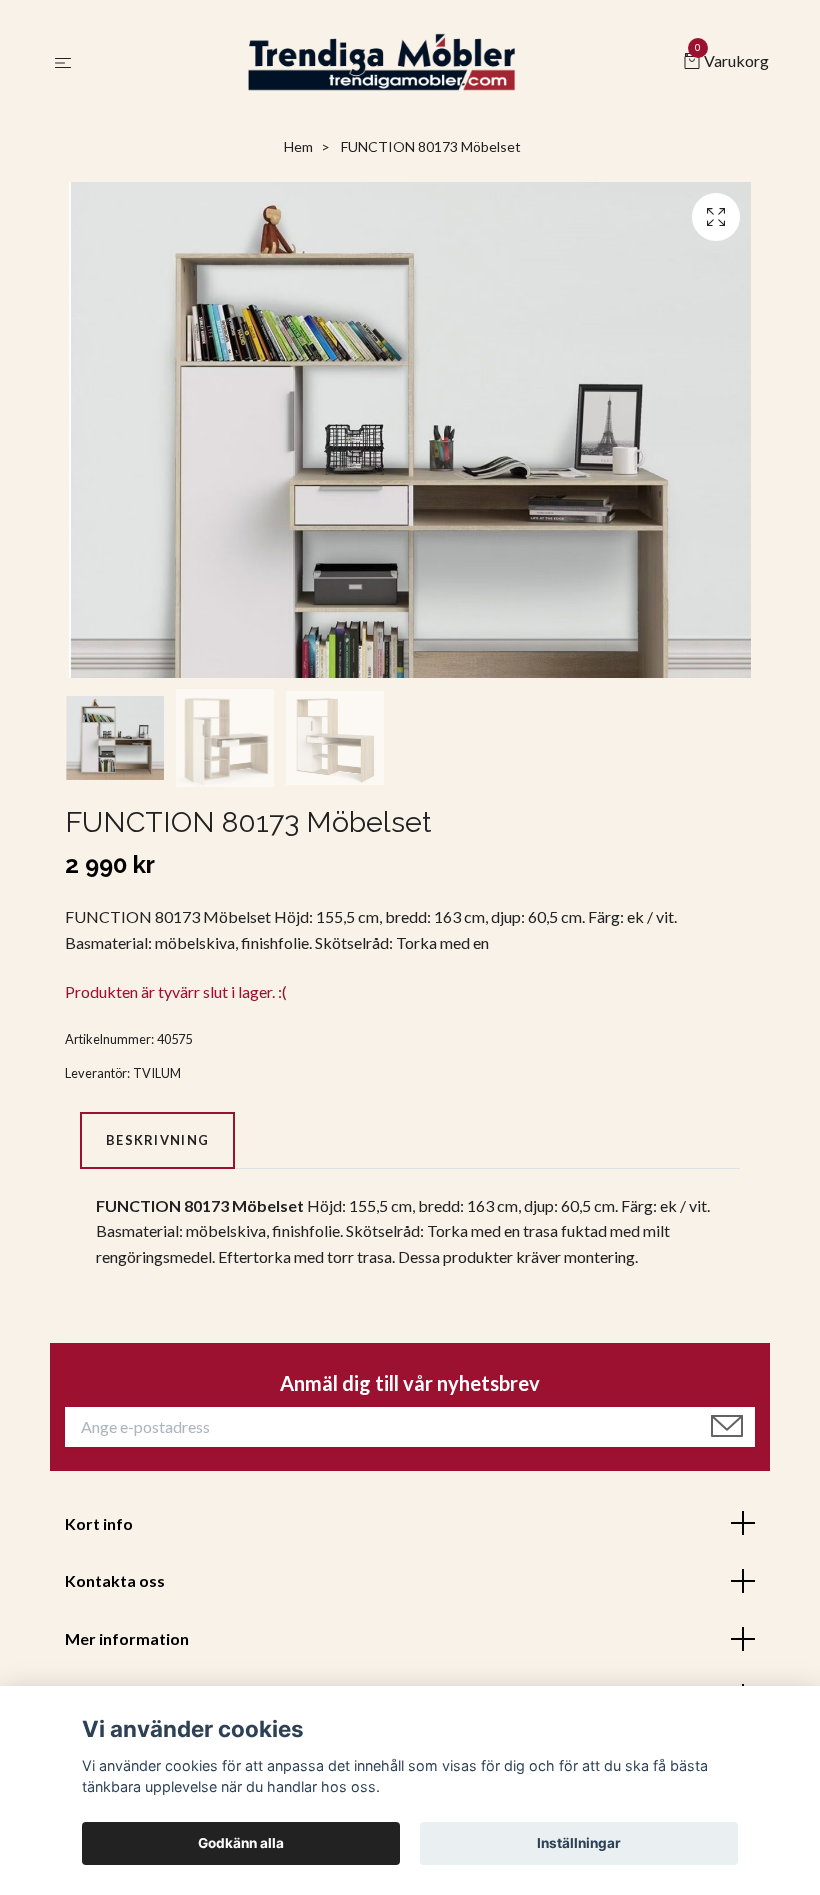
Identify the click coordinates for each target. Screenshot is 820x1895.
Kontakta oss (115, 1580)
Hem (298, 146)
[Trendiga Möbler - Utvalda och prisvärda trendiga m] (381, 62)
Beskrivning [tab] (157, 1140)
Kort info (99, 1523)
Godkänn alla (241, 1843)
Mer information (127, 1638)
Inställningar (579, 1843)
